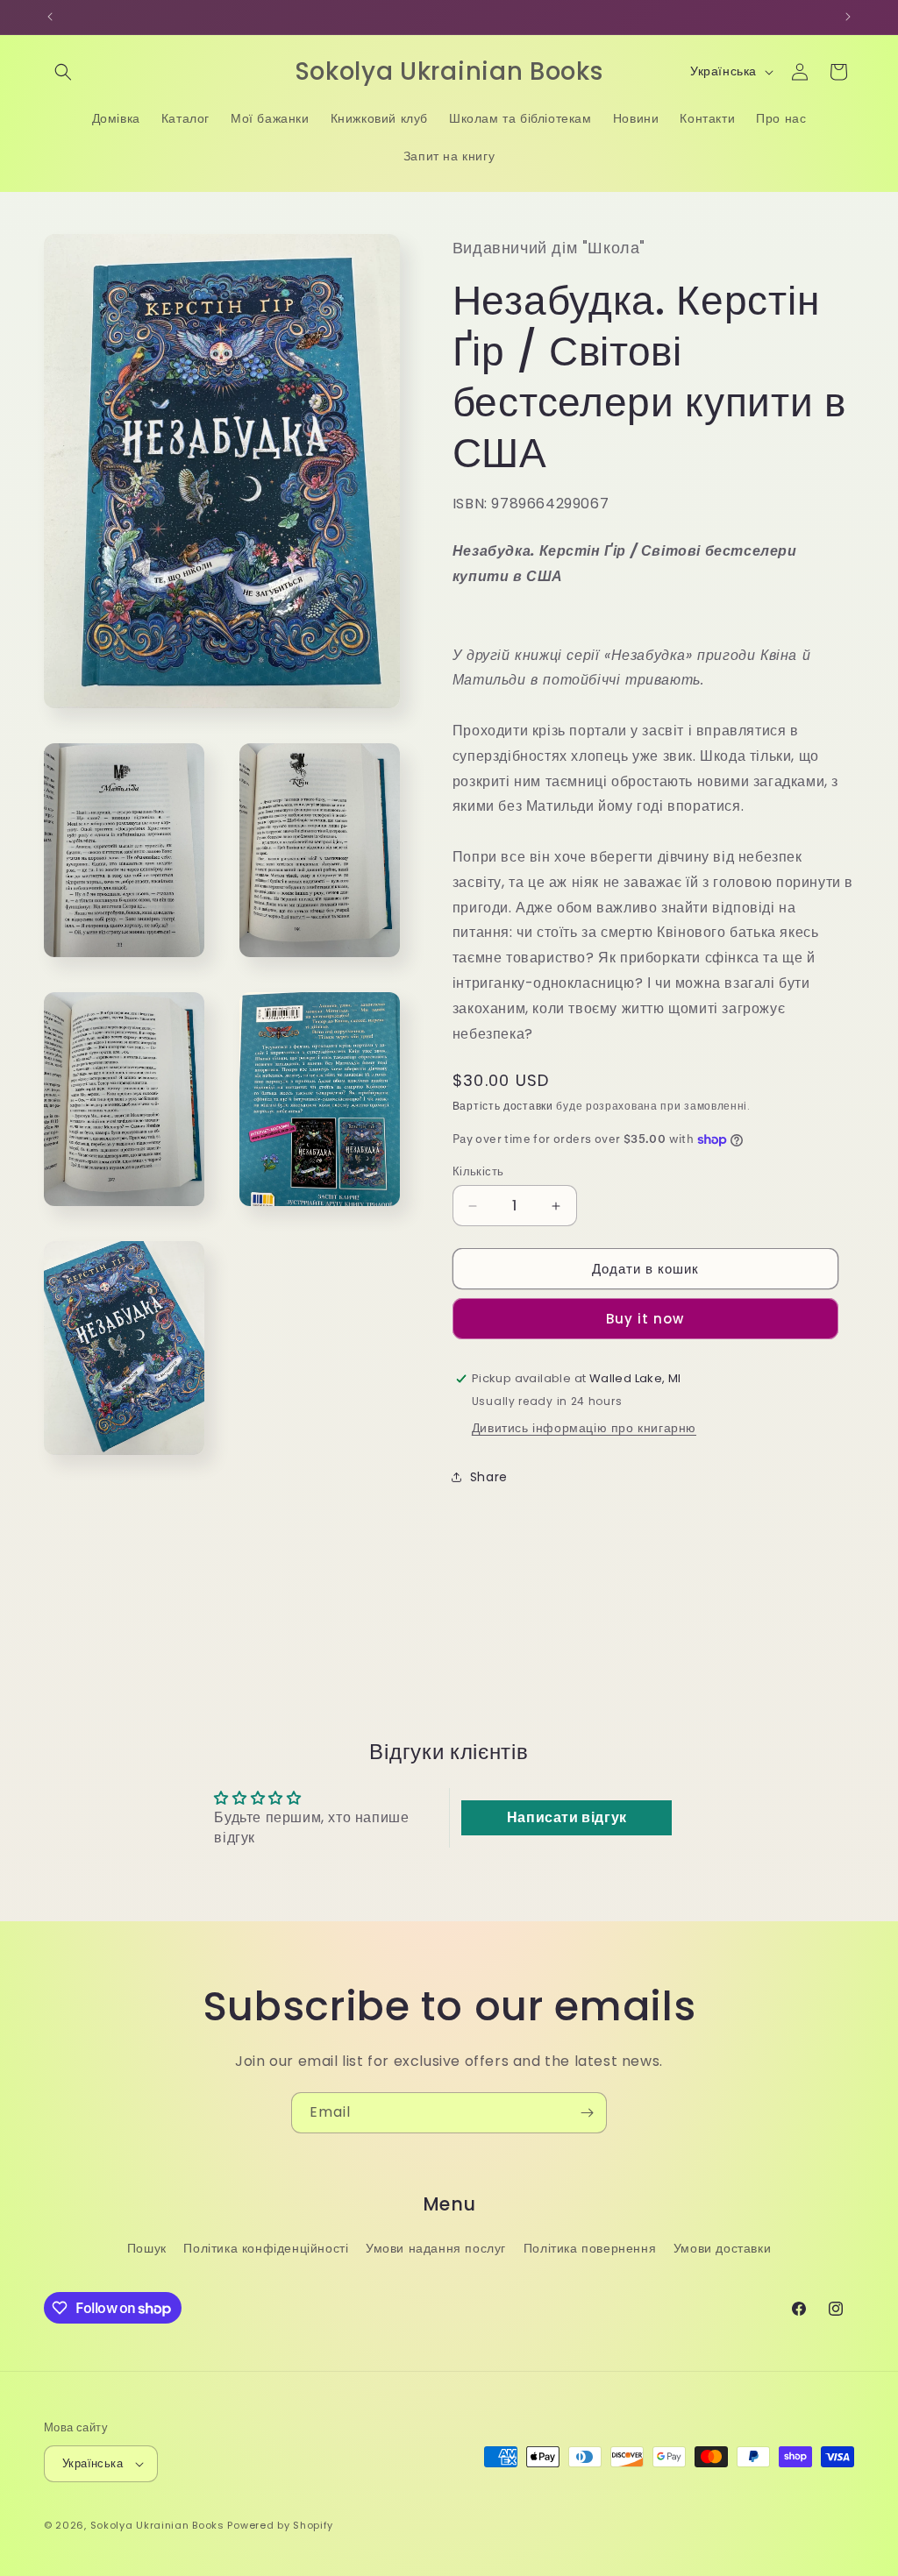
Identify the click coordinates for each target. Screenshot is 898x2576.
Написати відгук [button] (567, 1817)
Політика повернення (590, 2248)
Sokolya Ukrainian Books (157, 2525)
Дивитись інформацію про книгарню (584, 1428)
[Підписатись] (587, 2113)
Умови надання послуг (436, 2248)
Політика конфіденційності (266, 2248)
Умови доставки (722, 2248)
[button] (63, 72)
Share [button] (489, 1477)
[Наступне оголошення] (848, 17)
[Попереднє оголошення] (50, 17)
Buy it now (645, 1319)
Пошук (147, 2248)
